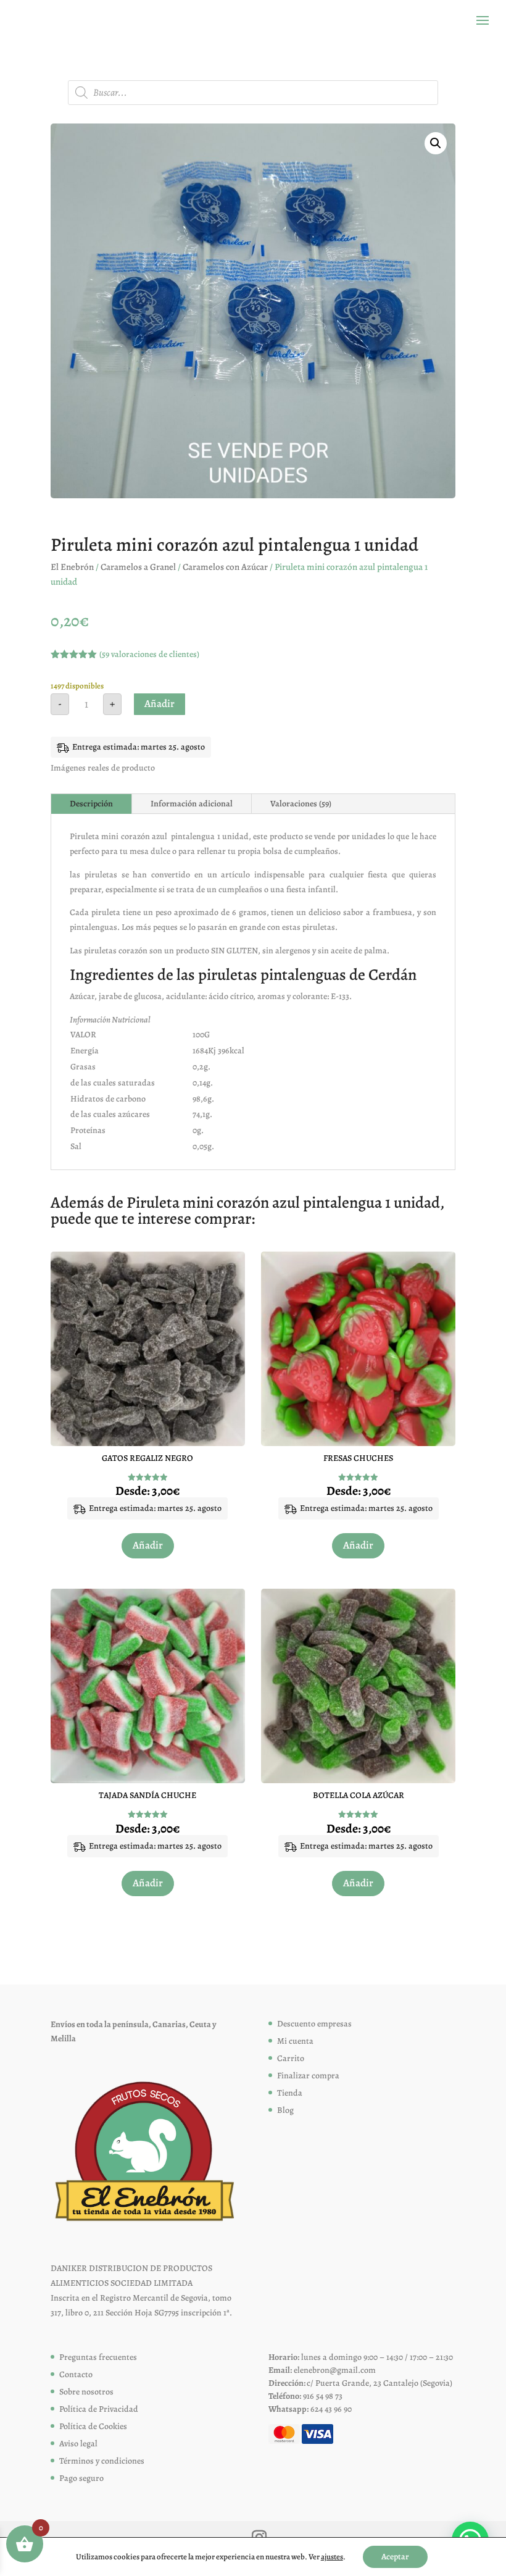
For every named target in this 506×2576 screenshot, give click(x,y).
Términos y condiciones (102, 2461)
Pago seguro (81, 2478)
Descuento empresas (314, 2024)
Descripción (91, 804)
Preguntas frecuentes (98, 2357)
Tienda (290, 2093)
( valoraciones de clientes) (149, 654)
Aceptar (395, 2557)
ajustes (332, 2557)
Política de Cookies (93, 2426)
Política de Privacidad (99, 2409)
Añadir (160, 704)
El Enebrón (72, 567)
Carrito (291, 2058)
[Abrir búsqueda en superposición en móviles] (253, 93)
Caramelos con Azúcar (225, 567)
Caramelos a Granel (138, 567)
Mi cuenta (295, 2041)
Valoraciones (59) (301, 804)
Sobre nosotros (86, 2392)
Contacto (76, 2374)
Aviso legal (78, 2444)
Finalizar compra (308, 2076)
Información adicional (192, 804)
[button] (436, 143)
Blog (285, 2110)
